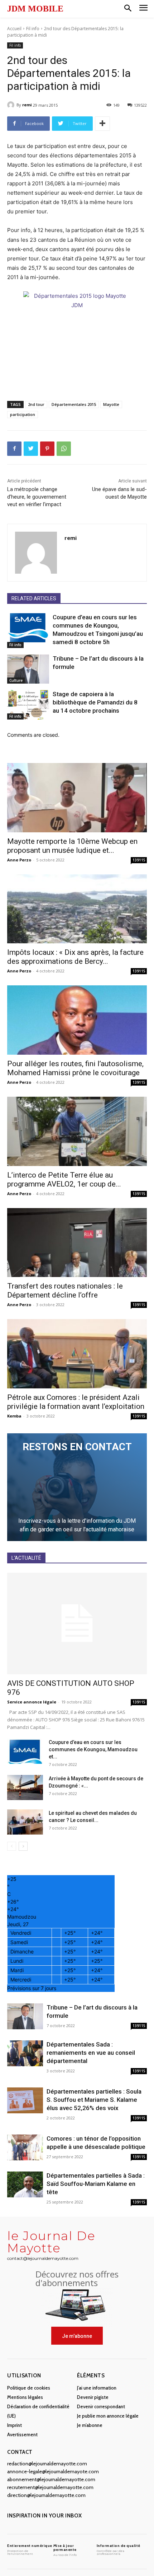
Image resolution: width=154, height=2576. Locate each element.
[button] (128, 9)
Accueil (14, 29)
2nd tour (36, 404)
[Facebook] (14, 449)
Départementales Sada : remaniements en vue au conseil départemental (91, 2053)
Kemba (14, 1416)
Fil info (33, 29)
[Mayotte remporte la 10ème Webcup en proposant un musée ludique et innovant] (77, 798)
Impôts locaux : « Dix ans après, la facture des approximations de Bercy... (75, 957)
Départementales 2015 (74, 404)
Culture (16, 680)
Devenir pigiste (93, 2397)
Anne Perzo (19, 860)
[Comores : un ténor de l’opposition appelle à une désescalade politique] (25, 2148)
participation (23, 414)
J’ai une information (97, 2388)
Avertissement (22, 2434)
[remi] (12, 105)
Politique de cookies (29, 2388)
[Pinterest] (47, 449)
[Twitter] (31, 449)
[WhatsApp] (64, 449)
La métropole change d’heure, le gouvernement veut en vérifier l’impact (37, 497)
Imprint (15, 2425)
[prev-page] (12, 1846)
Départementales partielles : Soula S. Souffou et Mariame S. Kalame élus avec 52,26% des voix (94, 2100)
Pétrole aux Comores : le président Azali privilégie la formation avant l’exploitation (76, 1402)
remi (27, 105)
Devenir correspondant (101, 2406)
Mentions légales (25, 2397)
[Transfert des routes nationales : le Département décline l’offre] (77, 1243)
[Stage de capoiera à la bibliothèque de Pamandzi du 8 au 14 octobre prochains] (28, 705)
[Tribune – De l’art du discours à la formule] (28, 669)
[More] (102, 124)
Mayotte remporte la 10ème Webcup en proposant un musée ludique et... (72, 846)
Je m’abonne (90, 2425)
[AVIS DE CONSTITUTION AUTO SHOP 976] (77, 1624)
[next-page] (23, 1846)
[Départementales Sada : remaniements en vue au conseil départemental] (25, 2054)
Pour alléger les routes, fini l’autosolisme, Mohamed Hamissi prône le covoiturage (75, 1068)
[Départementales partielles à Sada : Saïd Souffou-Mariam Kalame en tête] (25, 2185)
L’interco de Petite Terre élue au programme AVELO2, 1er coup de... (64, 1180)
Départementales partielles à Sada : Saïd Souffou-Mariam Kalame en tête (96, 2184)
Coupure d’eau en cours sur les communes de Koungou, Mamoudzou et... (93, 1749)
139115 (139, 860)
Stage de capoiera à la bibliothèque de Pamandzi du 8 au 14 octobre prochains (95, 702)
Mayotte (111, 404)
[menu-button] (143, 9)
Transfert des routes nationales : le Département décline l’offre (65, 1291)
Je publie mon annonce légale (108, 2416)
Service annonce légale (32, 1702)
